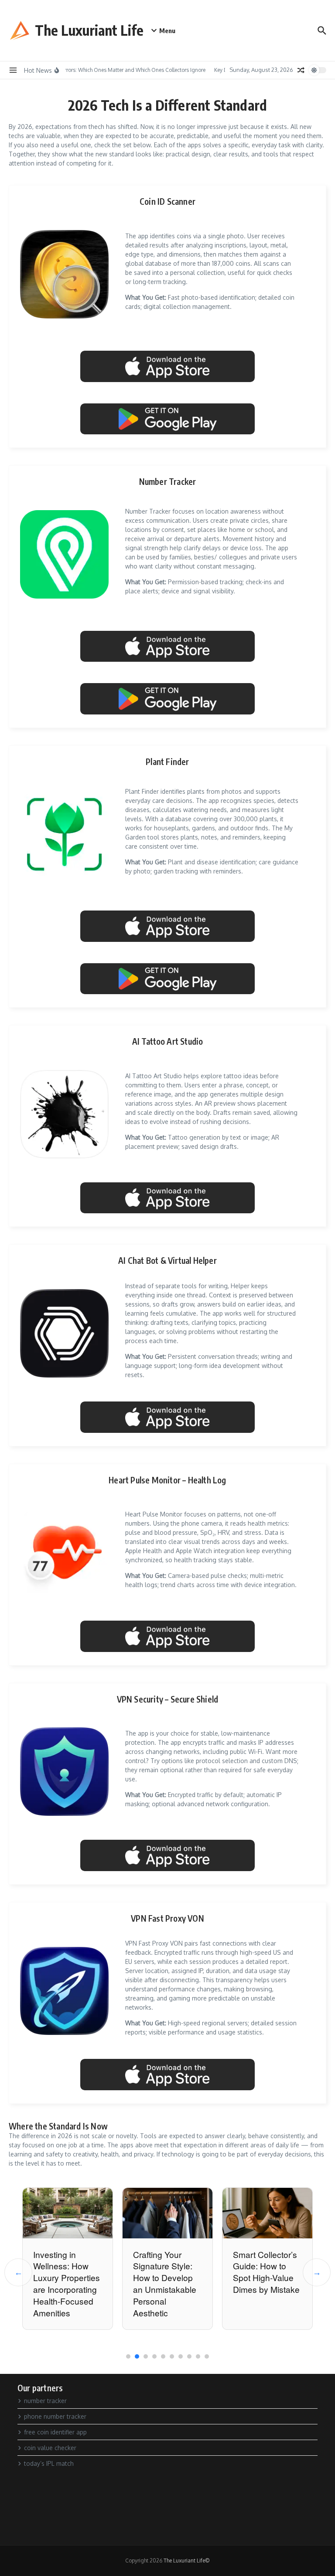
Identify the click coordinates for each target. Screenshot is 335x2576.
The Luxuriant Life (89, 30)
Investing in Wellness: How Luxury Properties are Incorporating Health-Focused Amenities (67, 2283)
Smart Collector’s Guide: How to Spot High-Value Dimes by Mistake (266, 2272)
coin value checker (50, 2448)
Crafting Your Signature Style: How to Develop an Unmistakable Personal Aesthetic (165, 2283)
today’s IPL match (49, 2463)
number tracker (45, 2401)
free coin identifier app (55, 2432)
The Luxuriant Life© (187, 2561)
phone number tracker (55, 2416)
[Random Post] (301, 70)
